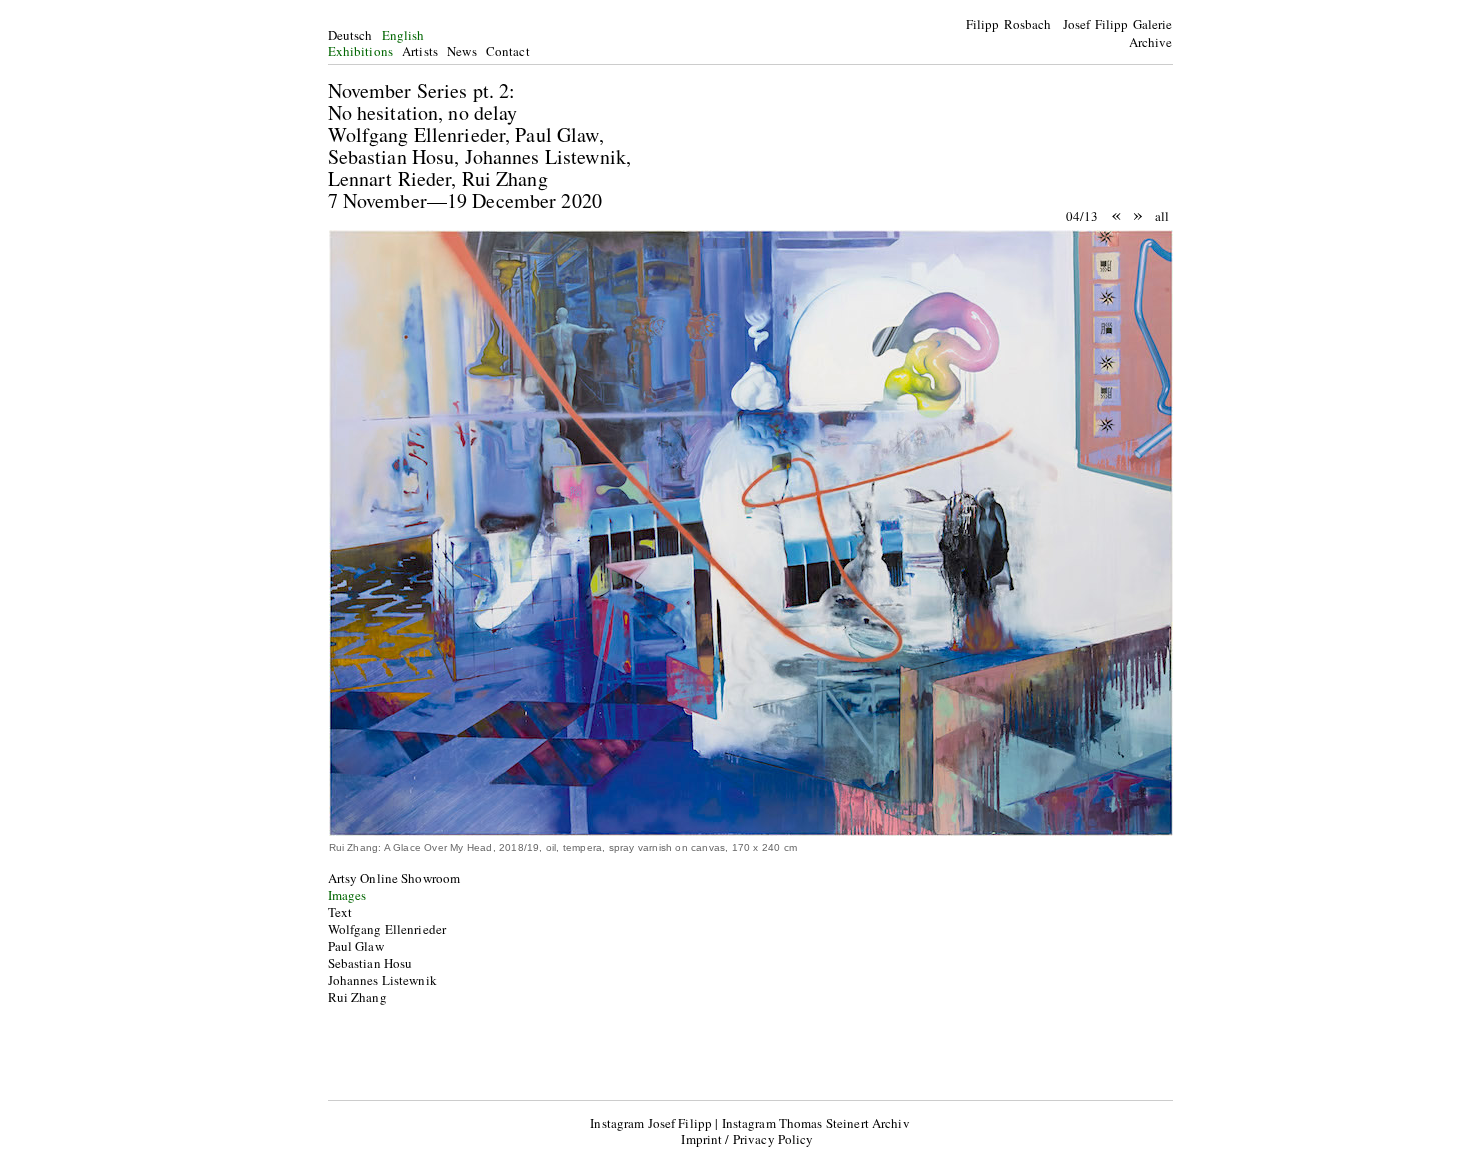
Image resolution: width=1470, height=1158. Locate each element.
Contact (508, 51)
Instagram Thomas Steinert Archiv (816, 1123)
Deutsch (350, 35)
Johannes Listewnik (382, 980)
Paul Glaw (356, 946)
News (462, 51)
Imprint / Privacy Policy (747, 1139)
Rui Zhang (357, 997)
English (403, 35)
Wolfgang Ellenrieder (387, 929)
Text (340, 912)
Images (347, 895)
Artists (420, 51)
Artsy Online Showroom (394, 878)
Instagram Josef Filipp (651, 1123)
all (1162, 216)
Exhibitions (360, 51)
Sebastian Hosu (370, 963)
